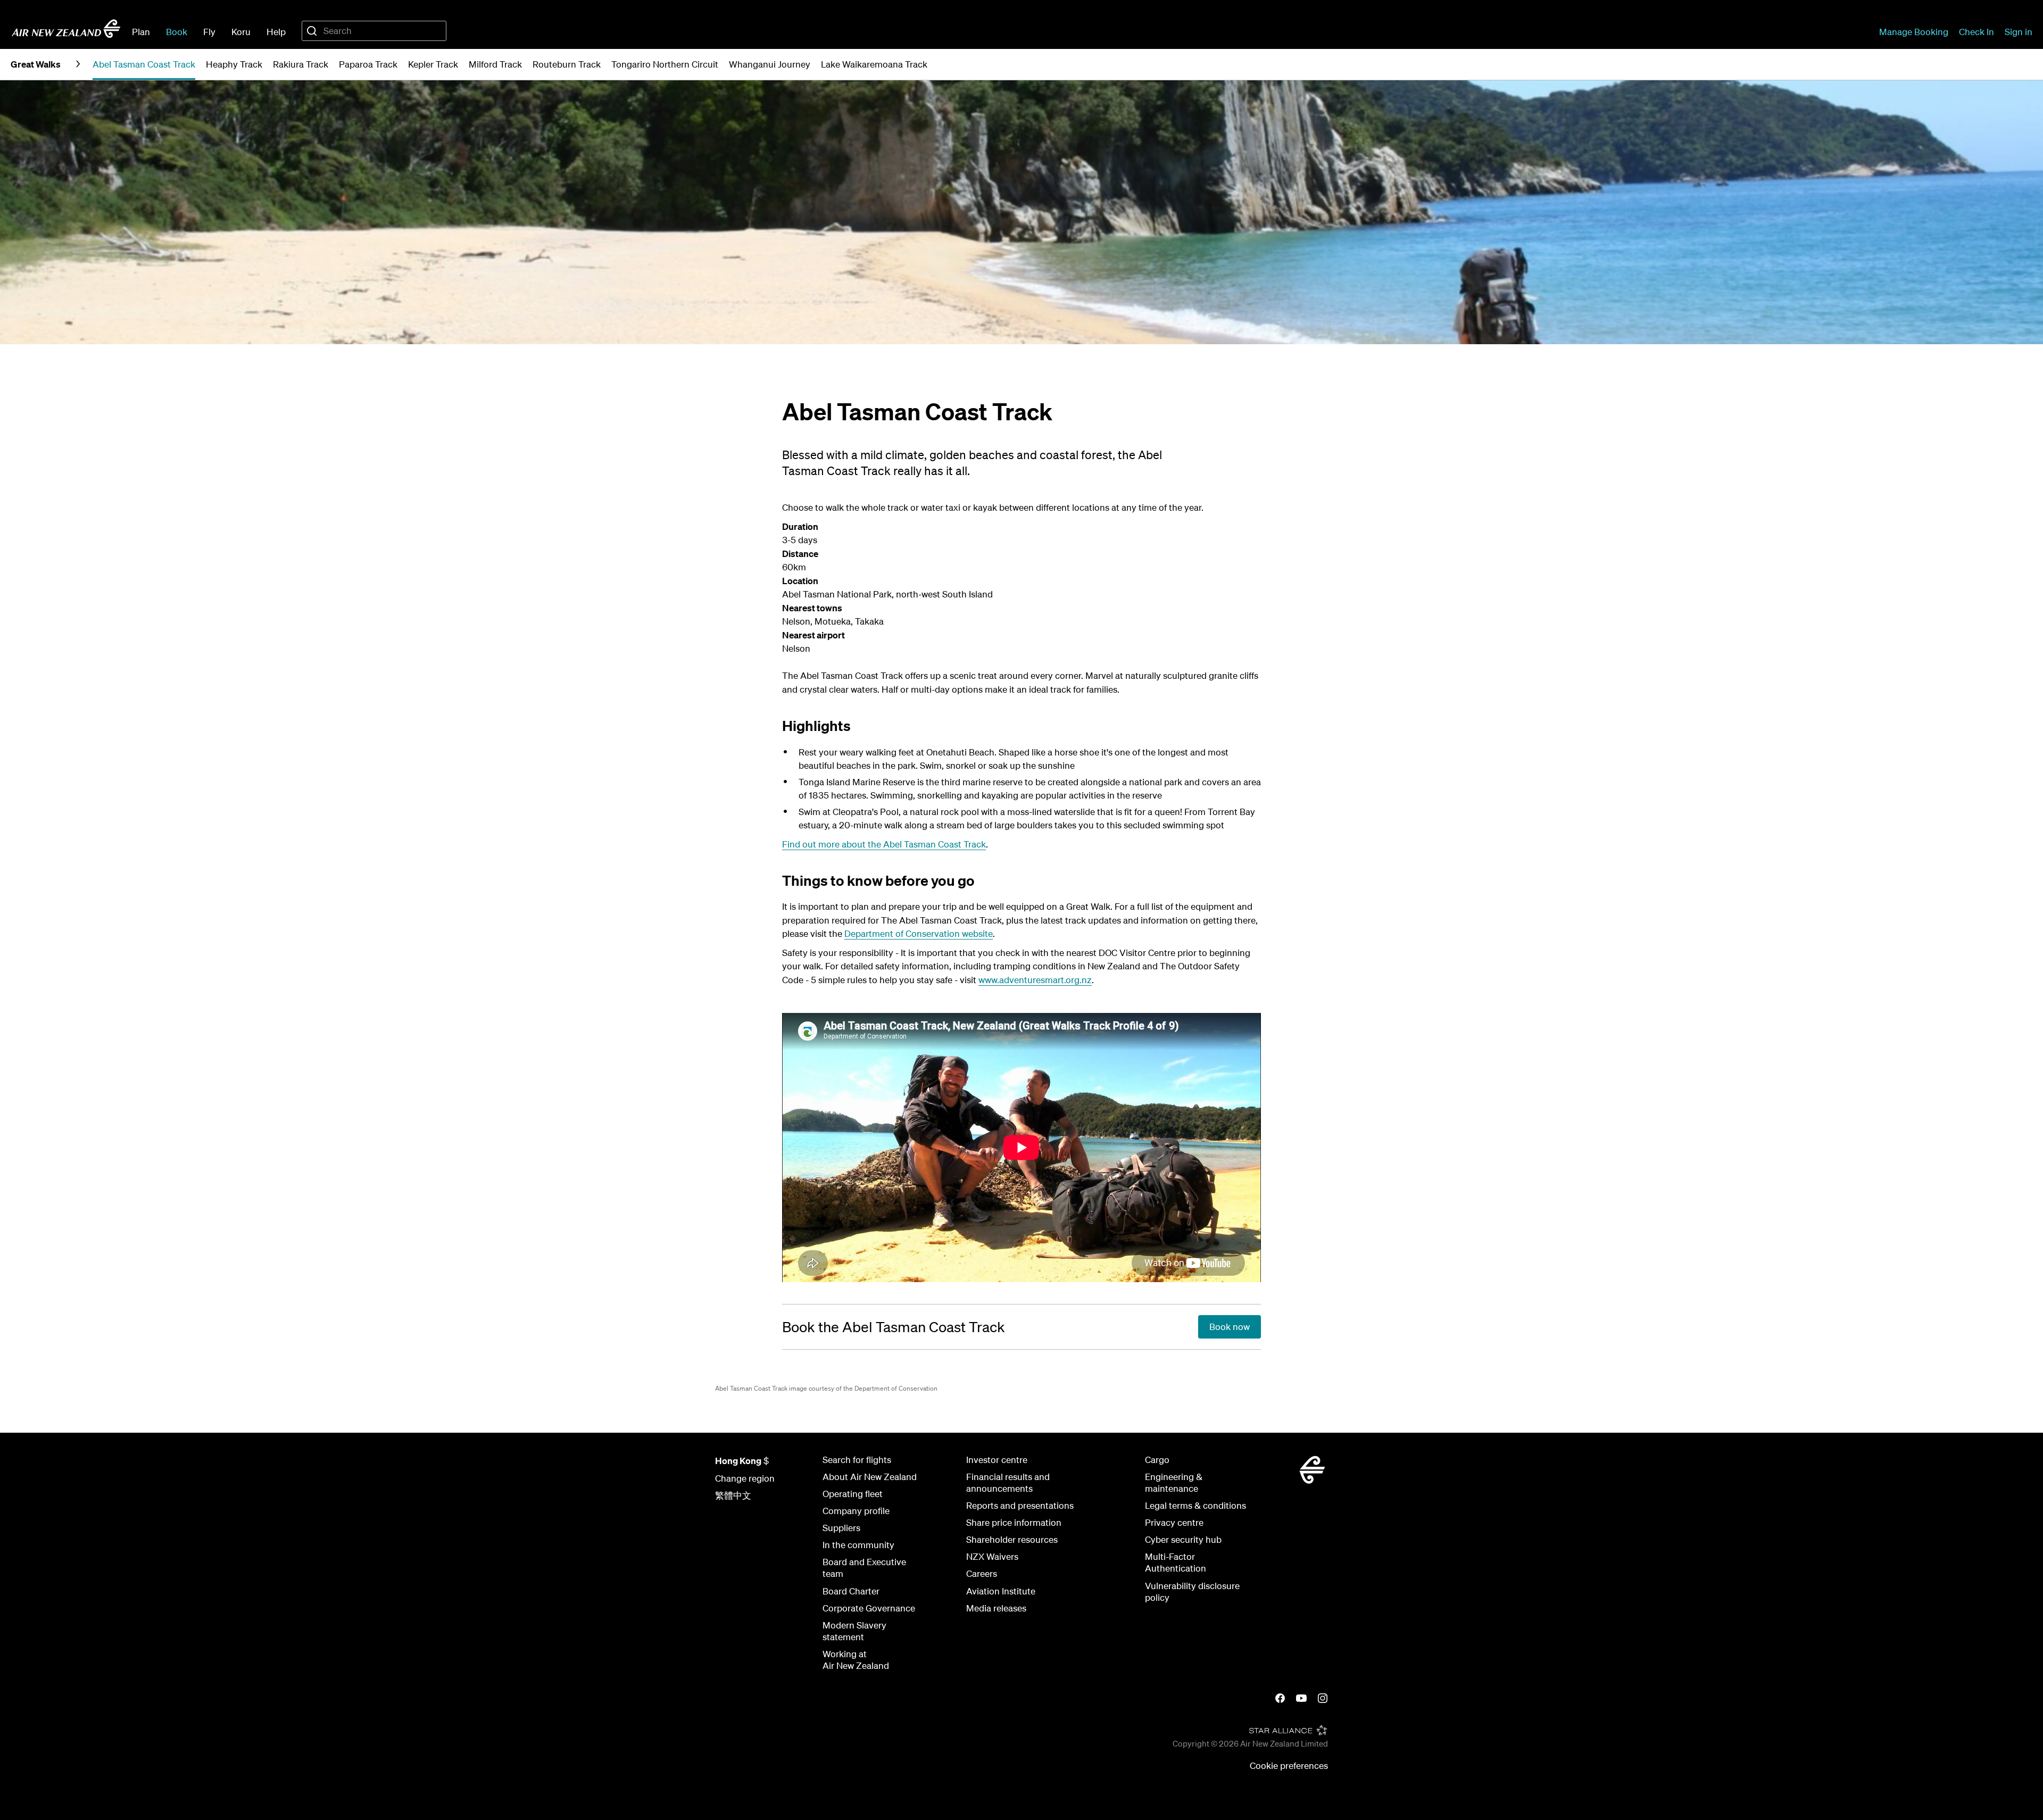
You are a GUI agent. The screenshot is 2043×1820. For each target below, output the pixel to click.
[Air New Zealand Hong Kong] (66, 29)
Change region (745, 1478)
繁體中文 (733, 1495)
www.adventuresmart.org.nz (1035, 980)
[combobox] (374, 31)
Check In (1976, 32)
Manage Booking (1914, 32)
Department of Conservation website (919, 933)
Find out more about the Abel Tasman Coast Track (884, 844)
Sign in (2019, 32)
